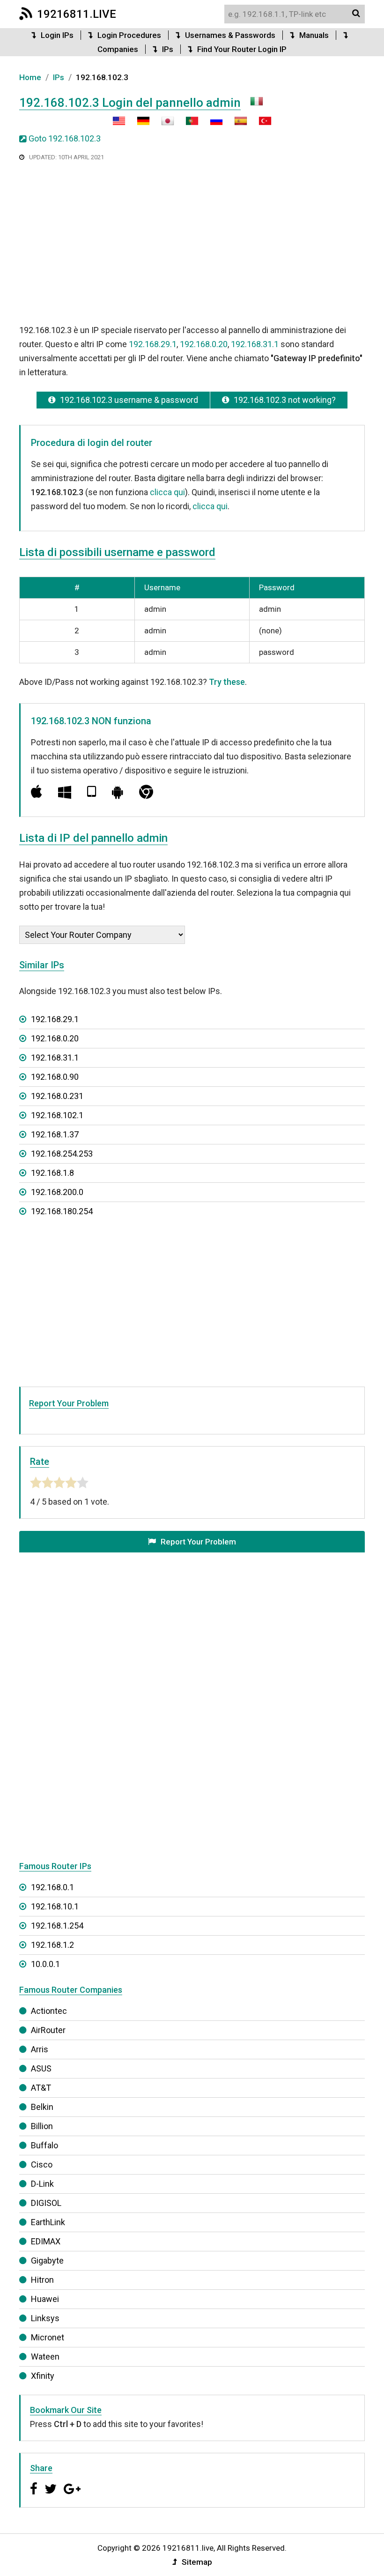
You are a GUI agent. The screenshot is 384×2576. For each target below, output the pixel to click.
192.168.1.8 (52, 1173)
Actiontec (49, 2011)
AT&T (41, 2088)
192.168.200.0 (57, 1192)
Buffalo (44, 2145)
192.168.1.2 (52, 1945)
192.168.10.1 (55, 1906)
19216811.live (77, 14)
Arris (40, 2049)
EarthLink (48, 2222)
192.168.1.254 (57, 1926)
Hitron (42, 2280)
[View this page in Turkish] (260, 124)
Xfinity (43, 2376)
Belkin (42, 2107)
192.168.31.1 (255, 344)
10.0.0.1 (45, 1964)
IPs (168, 49)
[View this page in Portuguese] (187, 124)
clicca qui (167, 492)
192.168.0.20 (204, 344)
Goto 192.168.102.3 (65, 138)
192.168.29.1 (153, 344)
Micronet (48, 2337)
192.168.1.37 (55, 1134)
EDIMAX (46, 2241)
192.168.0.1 (52, 1887)
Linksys (45, 2318)
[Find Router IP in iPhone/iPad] (92, 792)
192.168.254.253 (62, 1154)
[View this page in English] (119, 124)
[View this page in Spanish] (236, 124)
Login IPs (57, 35)
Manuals (314, 35)
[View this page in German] (139, 124)
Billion (42, 2126)
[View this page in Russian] (212, 124)
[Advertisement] (192, 242)
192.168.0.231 (57, 1096)
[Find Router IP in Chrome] (146, 792)
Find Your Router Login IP (242, 49)
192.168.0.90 (55, 1077)
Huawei (45, 2299)
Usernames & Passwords (230, 35)
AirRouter (48, 2030)
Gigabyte (47, 2260)
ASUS (41, 2068)
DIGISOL (46, 2203)
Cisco (42, 2164)
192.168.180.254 (62, 1211)
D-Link (42, 2184)
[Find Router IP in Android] (118, 792)
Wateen (45, 2357)
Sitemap (197, 2562)
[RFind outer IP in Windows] (65, 792)
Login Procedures (129, 35)
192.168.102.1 (57, 1115)
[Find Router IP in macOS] (37, 792)
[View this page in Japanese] (163, 124)
